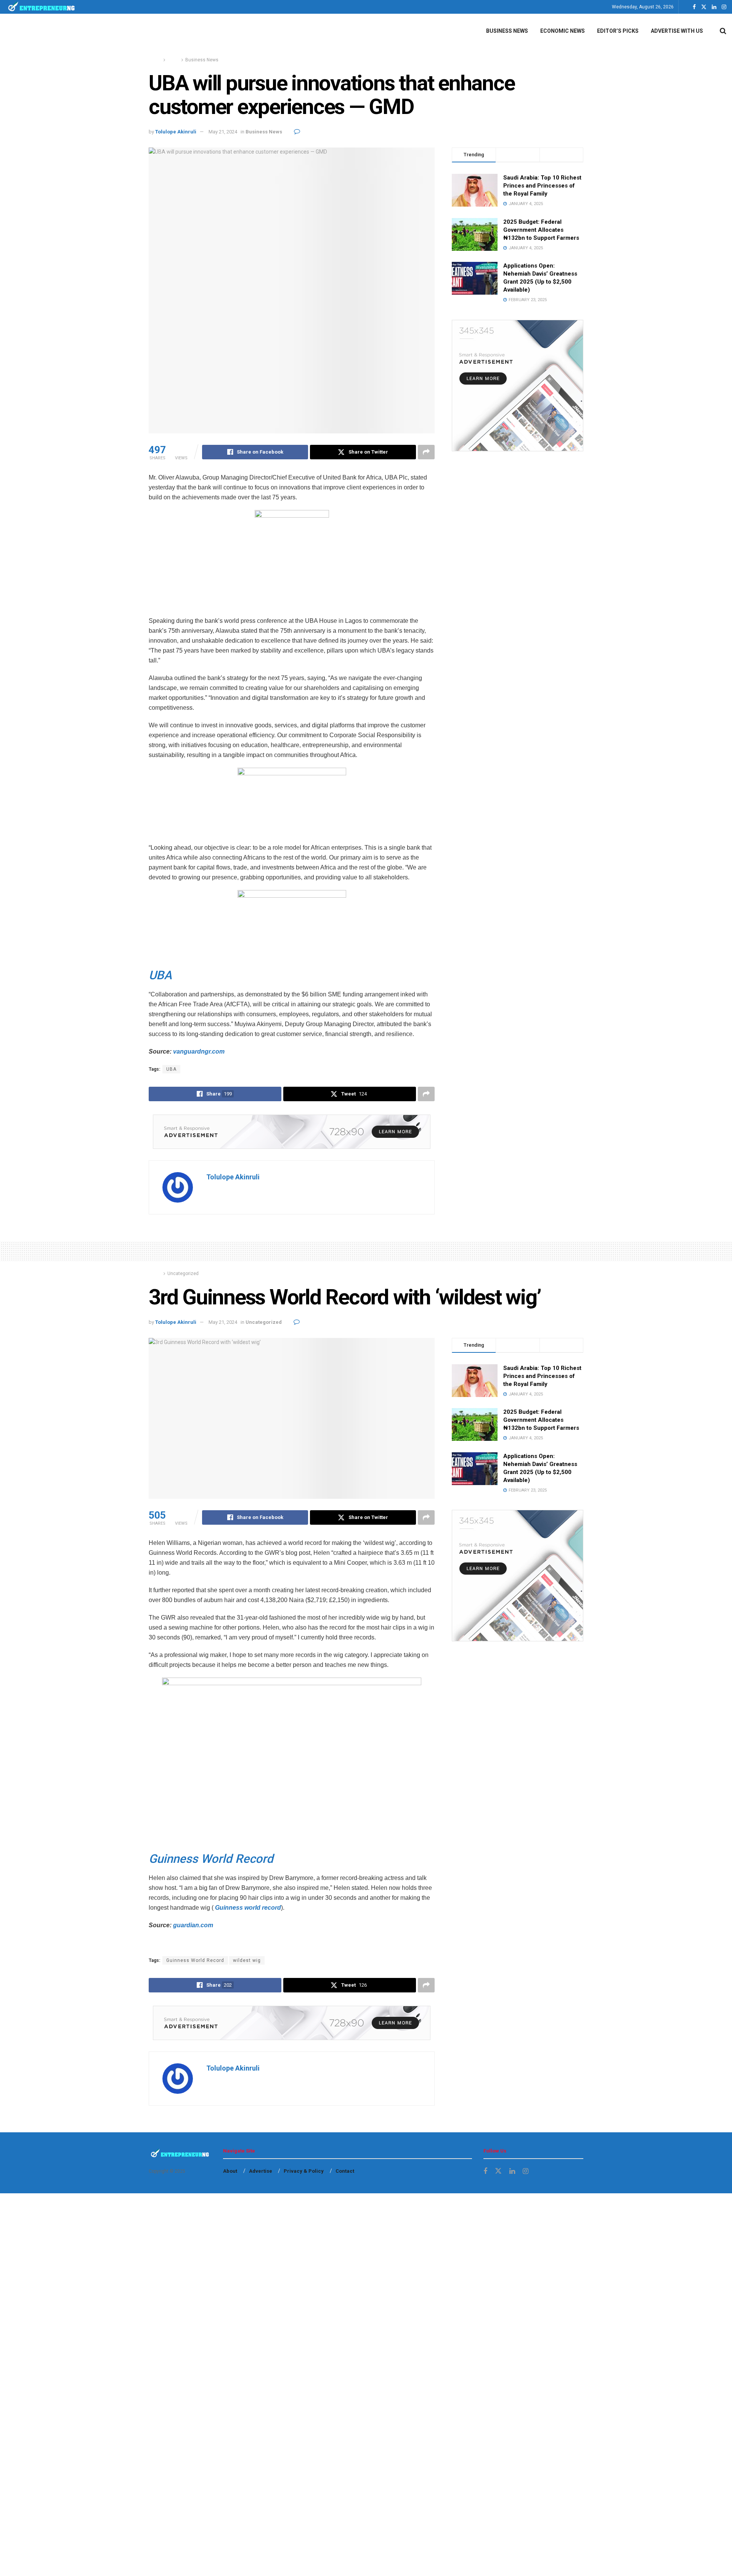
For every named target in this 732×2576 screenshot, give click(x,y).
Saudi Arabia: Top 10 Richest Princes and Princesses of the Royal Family (542, 186)
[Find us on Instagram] (724, 7)
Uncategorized (183, 1274)
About (230, 2171)
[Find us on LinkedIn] (714, 7)
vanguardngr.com (199, 1051)
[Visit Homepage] (42, 7)
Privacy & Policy (304, 2171)
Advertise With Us (677, 31)
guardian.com (193, 1925)
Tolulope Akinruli (176, 132)
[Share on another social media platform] (426, 452)
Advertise (261, 2171)
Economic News (563, 31)
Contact (345, 2171)
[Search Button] (723, 31)
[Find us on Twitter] (704, 7)
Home (155, 60)
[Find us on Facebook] (694, 7)
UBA (171, 1069)
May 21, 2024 (223, 132)
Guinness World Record (195, 1960)
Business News (507, 31)
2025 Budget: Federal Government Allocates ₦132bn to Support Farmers (541, 230)
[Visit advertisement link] (292, 1132)
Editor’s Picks (618, 31)
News (173, 60)
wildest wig (247, 1960)
